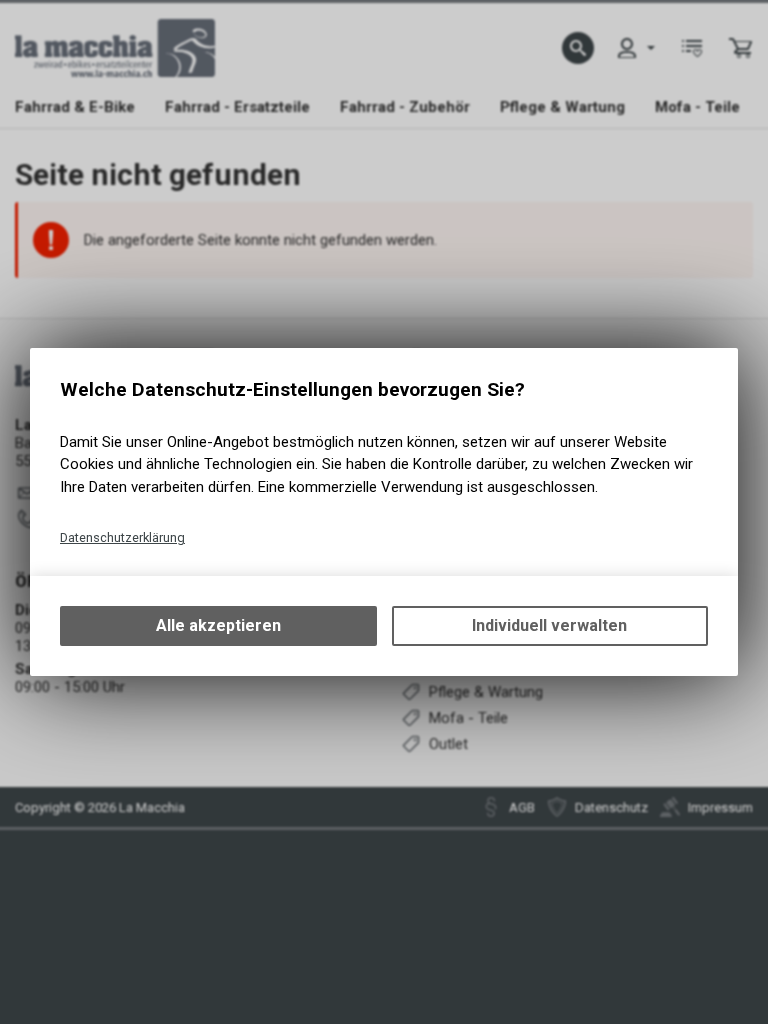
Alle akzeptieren (218, 625)
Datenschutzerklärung (122, 537)
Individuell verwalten (549, 625)
